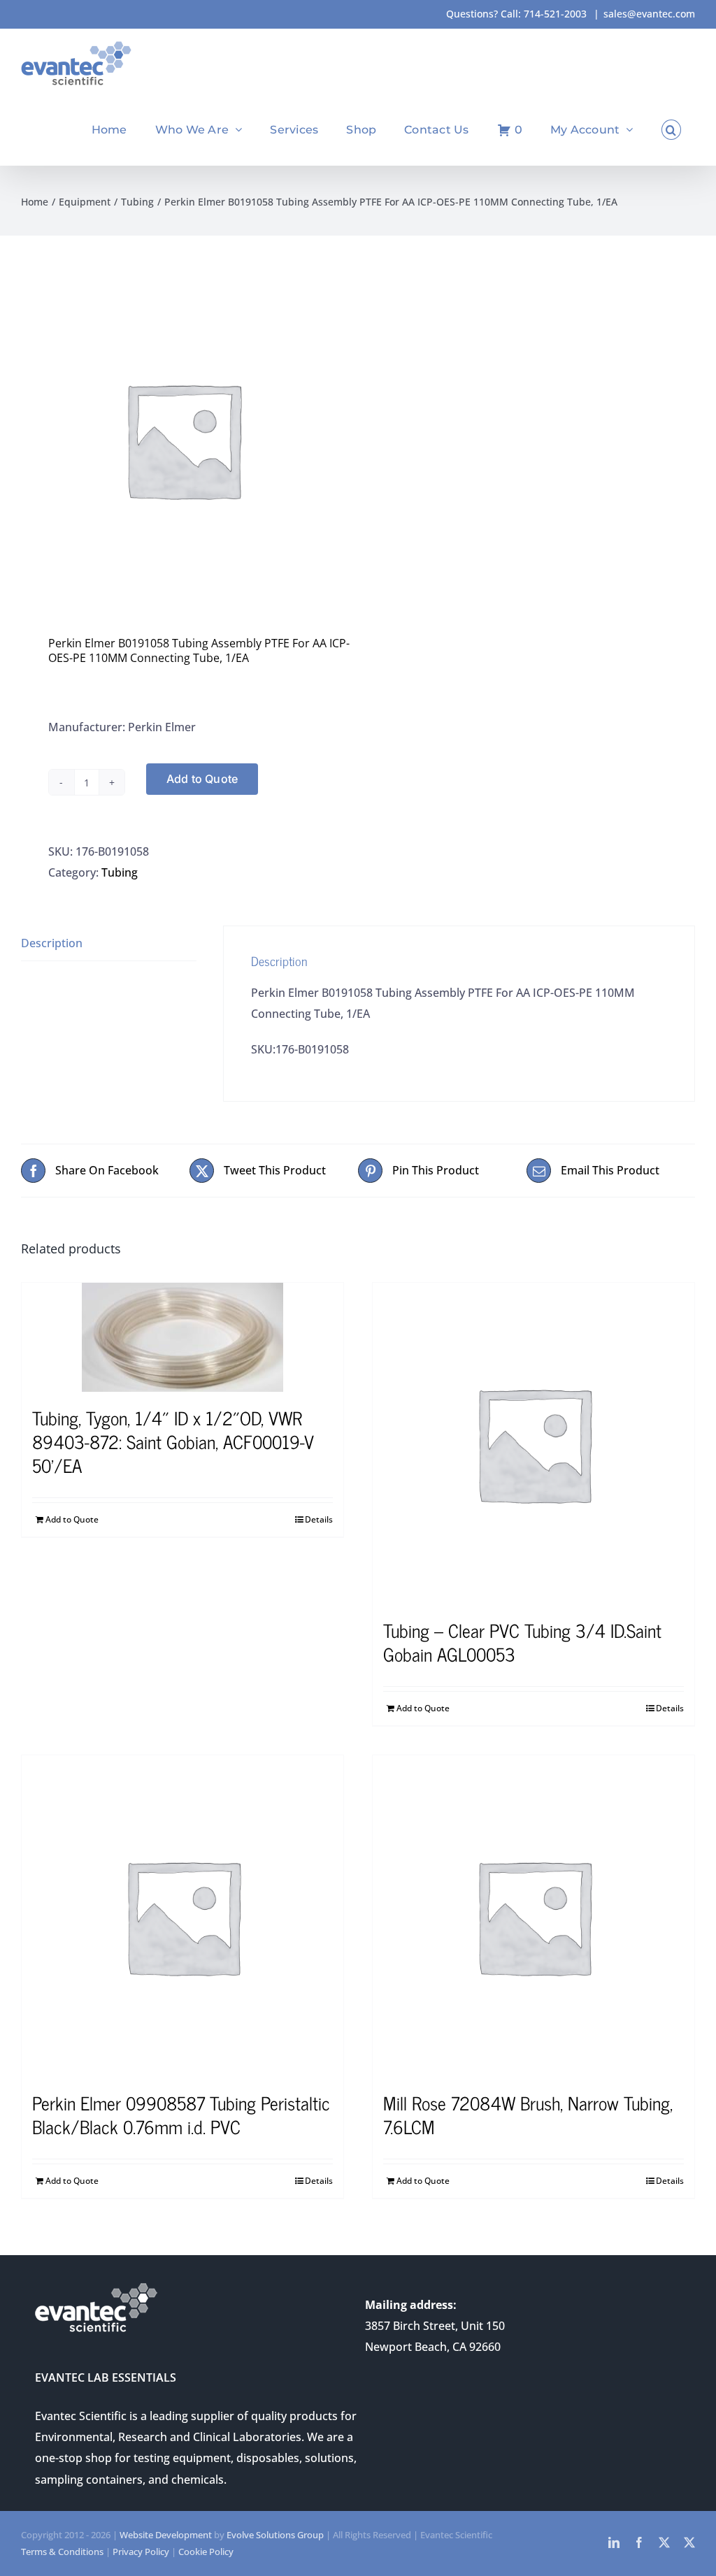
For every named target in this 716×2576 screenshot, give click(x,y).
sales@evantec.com (649, 14)
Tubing (120, 872)
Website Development (166, 2535)
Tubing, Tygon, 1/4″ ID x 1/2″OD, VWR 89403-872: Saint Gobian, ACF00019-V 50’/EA (173, 1441)
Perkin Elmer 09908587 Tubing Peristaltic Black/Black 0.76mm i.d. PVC (181, 2114)
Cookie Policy (206, 2552)
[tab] (109, 943)
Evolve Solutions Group (275, 2535)
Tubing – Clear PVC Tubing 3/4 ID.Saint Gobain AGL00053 (522, 1642)
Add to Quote (202, 779)
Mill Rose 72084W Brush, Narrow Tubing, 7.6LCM (528, 2114)
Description (52, 943)
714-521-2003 (555, 14)
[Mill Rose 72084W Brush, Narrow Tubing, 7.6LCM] (534, 1916)
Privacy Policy (141, 2552)
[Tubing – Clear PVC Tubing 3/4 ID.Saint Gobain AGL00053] (534, 1444)
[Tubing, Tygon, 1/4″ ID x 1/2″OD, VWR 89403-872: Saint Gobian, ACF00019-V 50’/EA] (182, 1337)
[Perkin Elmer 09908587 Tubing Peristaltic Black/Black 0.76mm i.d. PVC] (182, 1916)
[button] (671, 130)
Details (319, 1519)
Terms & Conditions (62, 2552)
